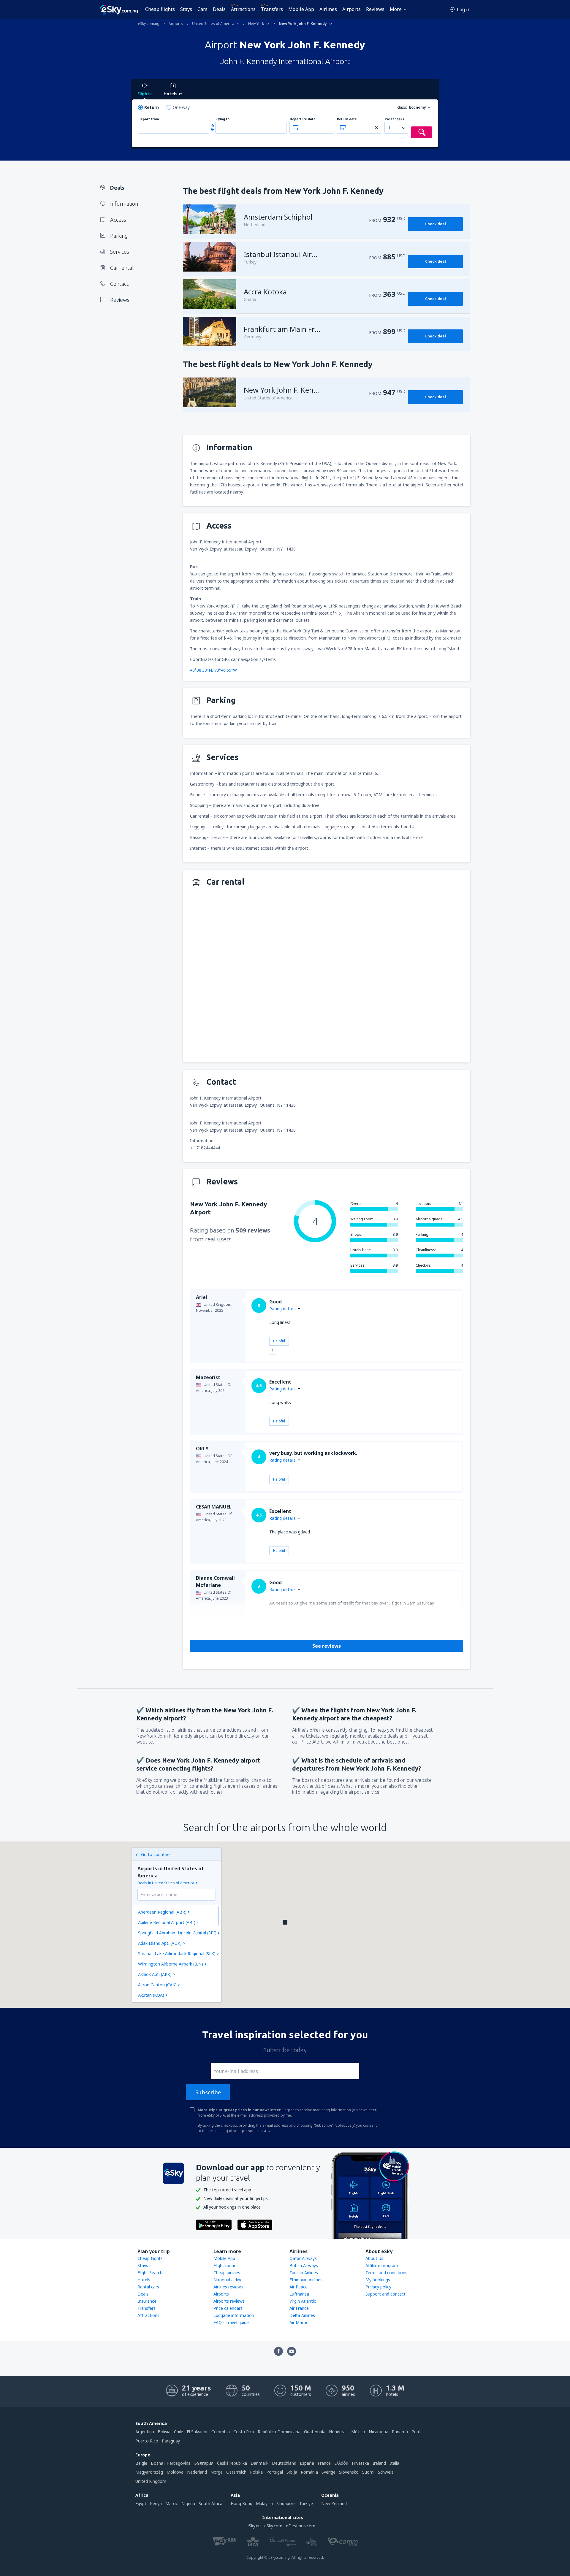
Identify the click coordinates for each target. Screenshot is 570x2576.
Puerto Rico (147, 2441)
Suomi (368, 2472)
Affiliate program (382, 2265)
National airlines (229, 2280)
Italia (394, 2463)
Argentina (145, 2432)
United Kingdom (151, 2481)
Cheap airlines (227, 2273)
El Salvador (197, 2432)
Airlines (328, 9)
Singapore (286, 2503)
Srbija (292, 2472)
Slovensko (349, 2472)
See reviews (327, 1646)
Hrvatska (360, 2463)
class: (402, 107)
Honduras (338, 2432)
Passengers (394, 119)
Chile (179, 2432)
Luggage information (234, 2315)
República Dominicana (279, 2432)
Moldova (175, 2472)
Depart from (149, 119)
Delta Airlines (302, 2315)
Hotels (144, 2280)
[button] (285, 1922)
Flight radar (224, 2265)
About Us (374, 2258)
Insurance (147, 2301)
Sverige (328, 2472)
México (358, 2432)
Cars (202, 9)
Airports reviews (229, 2301)
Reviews (375, 9)
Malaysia (264, 2503)
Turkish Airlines (304, 2273)
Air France (299, 2308)
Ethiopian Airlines (306, 2280)
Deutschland (284, 2463)
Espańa (307, 2463)
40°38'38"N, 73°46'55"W (213, 670)
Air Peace (299, 2287)
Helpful (279, 1341)
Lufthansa (299, 2294)
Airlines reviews (228, 2287)
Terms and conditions (386, 2273)
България (204, 2463)
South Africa (210, 2503)
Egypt (141, 2503)
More (396, 9)
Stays (186, 9)
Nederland (197, 2472)
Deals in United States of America (166, 1883)
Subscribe (208, 2092)
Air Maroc (299, 2322)
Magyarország (149, 2472)
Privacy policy (378, 2287)
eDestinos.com (301, 2526)
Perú (416, 2432)
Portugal (275, 2472)
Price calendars (228, 2308)
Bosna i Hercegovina (171, 2463)
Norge (217, 2472)
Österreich (236, 2472)
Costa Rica (244, 2432)
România (309, 2472)
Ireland (379, 2463)
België (141, 2463)
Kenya (156, 2503)
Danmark (259, 2463)
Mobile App (301, 9)
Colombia (221, 2432)
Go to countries (156, 1854)
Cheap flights (160, 9)
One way (181, 107)
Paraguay (171, 2441)
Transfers (272, 9)
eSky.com (273, 2526)
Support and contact (385, 2294)
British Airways (304, 2265)
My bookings (378, 2280)
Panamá (400, 2432)
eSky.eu (254, 2526)
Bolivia (164, 2432)
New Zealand (334, 2503)
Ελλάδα (341, 2463)
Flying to (223, 119)
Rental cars (148, 2287)
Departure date (303, 119)
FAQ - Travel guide (231, 2322)
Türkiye (306, 2503)
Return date (347, 119)
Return (152, 107)
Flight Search (150, 2273)
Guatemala (315, 2432)
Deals (219, 9)
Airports (351, 9)
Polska (256, 2472)
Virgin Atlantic (303, 2301)
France (324, 2463)
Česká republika (232, 2463)
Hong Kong (242, 2503)
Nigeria (188, 2503)
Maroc (172, 2503)
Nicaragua (379, 2432)
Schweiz (386, 2472)
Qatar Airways (303, 2258)
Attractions (243, 9)
